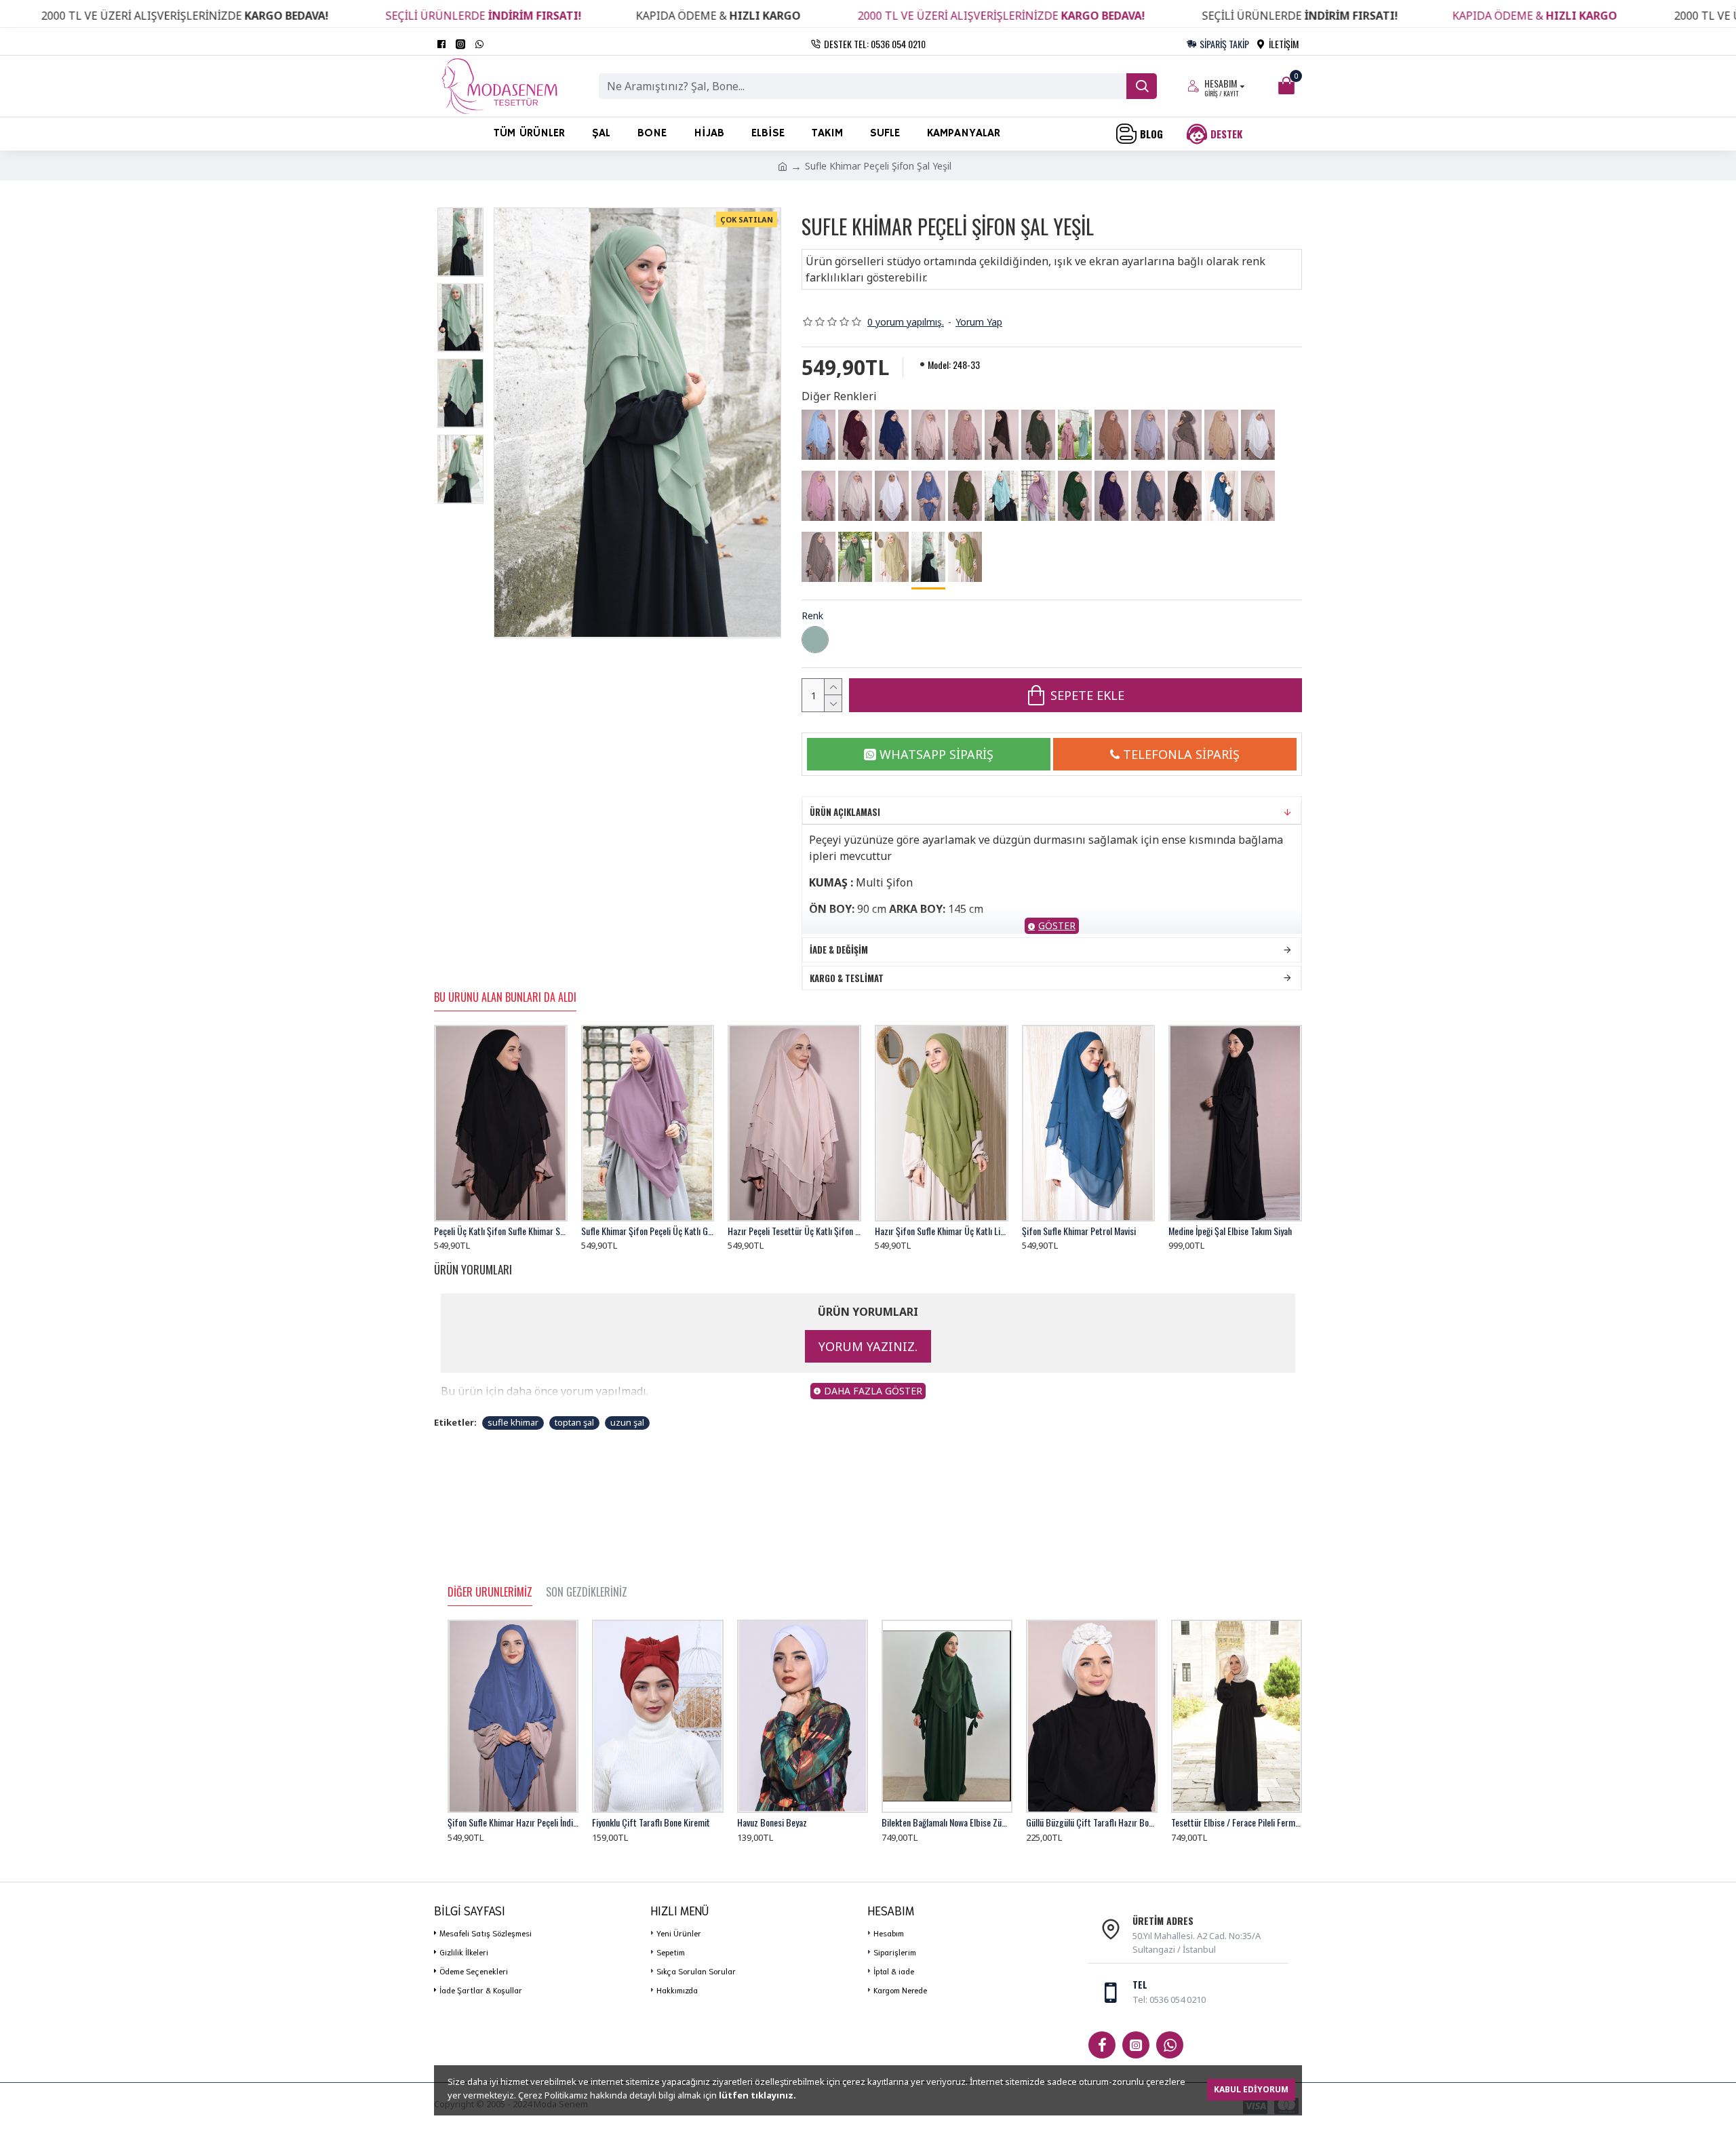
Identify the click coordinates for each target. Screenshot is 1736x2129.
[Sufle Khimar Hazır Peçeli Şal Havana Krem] (892, 557)
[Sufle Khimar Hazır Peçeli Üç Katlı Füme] (1148, 496)
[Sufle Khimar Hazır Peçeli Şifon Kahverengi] (1002, 435)
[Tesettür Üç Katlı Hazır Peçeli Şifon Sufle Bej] (855, 496)
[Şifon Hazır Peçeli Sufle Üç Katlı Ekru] (1258, 435)
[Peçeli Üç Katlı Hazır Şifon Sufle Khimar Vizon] (1185, 435)
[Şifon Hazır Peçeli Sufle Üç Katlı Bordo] (855, 435)
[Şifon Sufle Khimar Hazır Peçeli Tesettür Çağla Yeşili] (1075, 435)
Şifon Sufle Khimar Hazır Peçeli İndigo (513, 1822)
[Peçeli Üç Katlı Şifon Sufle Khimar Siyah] (1185, 496)
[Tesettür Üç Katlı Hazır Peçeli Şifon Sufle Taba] (1111, 435)
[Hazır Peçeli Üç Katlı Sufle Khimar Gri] (1148, 435)
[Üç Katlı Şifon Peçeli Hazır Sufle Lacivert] (892, 435)
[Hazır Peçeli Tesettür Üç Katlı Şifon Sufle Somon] (928, 435)
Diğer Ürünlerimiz (490, 1593)
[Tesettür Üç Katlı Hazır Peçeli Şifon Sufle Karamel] (1221, 435)
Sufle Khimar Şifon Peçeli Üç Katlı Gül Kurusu (648, 1231)
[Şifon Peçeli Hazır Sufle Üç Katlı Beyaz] (892, 496)
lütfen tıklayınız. (757, 2095)
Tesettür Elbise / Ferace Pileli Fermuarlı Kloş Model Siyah (1237, 1822)
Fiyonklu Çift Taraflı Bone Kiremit (651, 1822)
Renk (812, 616)
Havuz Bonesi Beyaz (772, 1822)
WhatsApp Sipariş (936, 754)
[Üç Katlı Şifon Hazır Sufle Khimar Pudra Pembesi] (818, 496)
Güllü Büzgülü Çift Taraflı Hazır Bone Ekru (1091, 1822)
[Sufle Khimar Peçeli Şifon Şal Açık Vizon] (818, 557)
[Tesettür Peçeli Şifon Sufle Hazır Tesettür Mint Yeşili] (1002, 496)
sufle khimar (513, 1422)
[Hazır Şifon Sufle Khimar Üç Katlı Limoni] (965, 557)
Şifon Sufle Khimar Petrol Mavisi (1079, 1231)
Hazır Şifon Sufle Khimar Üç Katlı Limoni (942, 1231)
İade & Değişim (839, 950)
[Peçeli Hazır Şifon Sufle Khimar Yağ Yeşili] (965, 496)
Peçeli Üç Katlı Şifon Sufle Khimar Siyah (501, 1231)
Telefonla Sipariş (1181, 754)
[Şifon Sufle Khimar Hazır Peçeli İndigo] (928, 496)
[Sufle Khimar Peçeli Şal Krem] (1258, 496)
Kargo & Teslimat (847, 978)
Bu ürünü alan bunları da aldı (505, 998)
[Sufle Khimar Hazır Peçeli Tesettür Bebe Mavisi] (818, 435)
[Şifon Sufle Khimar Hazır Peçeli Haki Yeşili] (1038, 435)
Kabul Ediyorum (1251, 2089)
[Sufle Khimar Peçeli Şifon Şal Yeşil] (928, 558)
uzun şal (627, 1422)
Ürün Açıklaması (845, 812)
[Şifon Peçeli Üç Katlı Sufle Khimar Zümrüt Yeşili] (1075, 496)
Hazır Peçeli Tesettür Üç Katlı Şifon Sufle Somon (794, 1231)
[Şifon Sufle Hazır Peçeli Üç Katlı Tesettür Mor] (1111, 496)
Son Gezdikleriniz (587, 1593)
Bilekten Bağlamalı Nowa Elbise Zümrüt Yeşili (947, 1822)
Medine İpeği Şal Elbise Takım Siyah (1230, 1231)
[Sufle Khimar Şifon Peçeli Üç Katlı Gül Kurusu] (1038, 496)
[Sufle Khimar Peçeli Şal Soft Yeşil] (855, 557)
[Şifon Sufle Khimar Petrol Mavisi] (1221, 496)
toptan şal (574, 1422)
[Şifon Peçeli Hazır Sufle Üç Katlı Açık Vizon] (965, 435)
